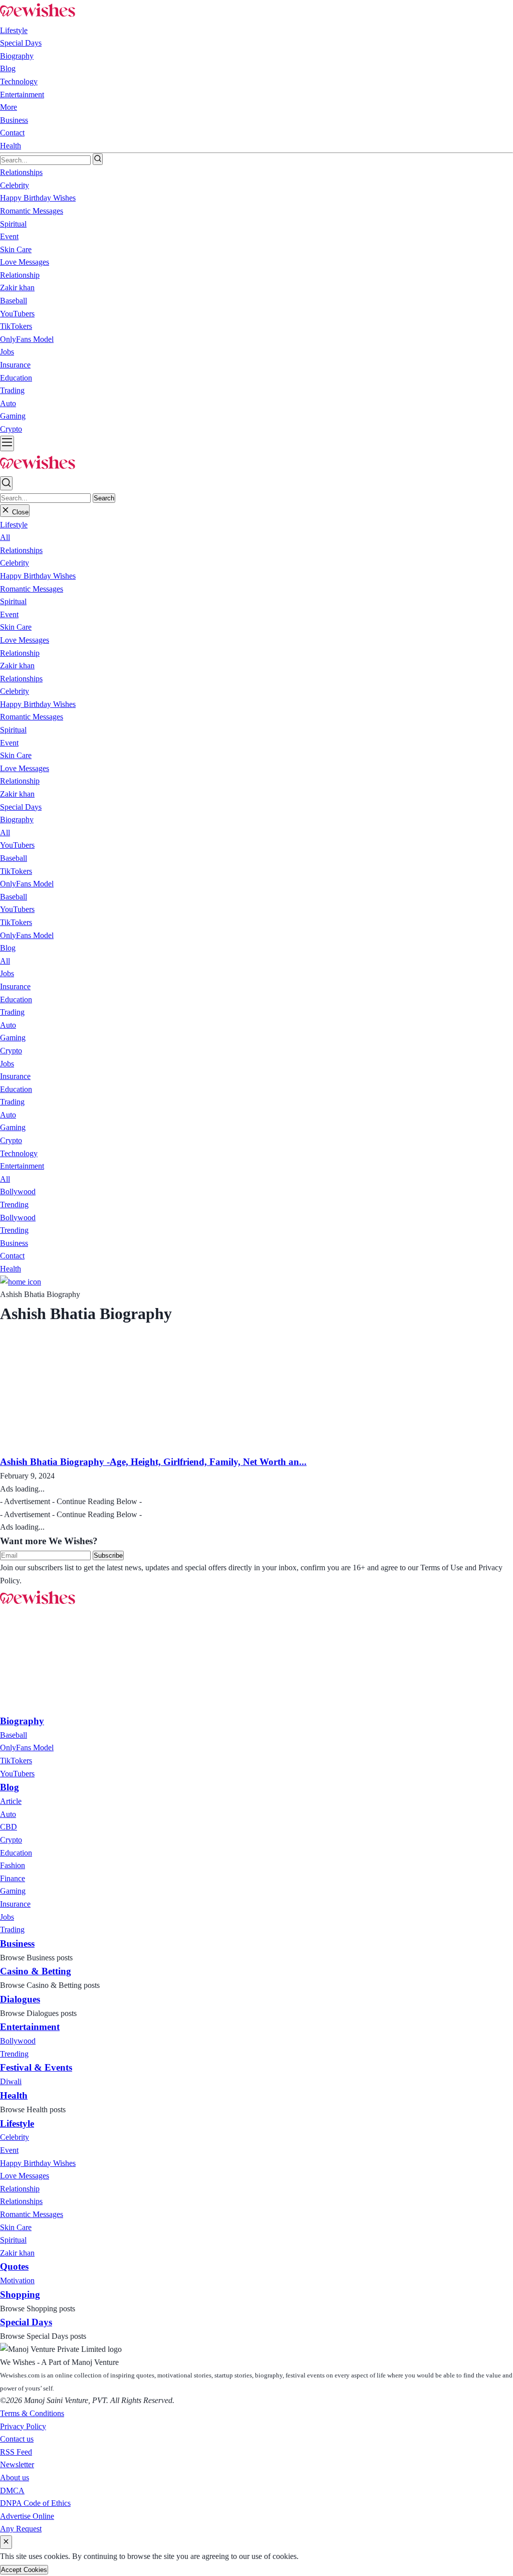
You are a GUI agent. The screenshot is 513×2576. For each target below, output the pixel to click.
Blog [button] (8, 68)
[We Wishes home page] (38, 1605)
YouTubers (17, 845)
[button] (14, 525)
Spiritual (13, 601)
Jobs (7, 973)
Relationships (21, 550)
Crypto (11, 1051)
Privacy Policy (23, 2426)
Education (16, 999)
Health (11, 146)
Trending (14, 1205)
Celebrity (15, 563)
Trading (12, 1012)
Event (9, 614)
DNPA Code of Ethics (35, 2503)
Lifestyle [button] (14, 30)
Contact (12, 133)
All (5, 537)
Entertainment (22, 95)
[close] (6, 2542)
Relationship (20, 653)
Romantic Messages (32, 589)
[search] (98, 159)
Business (14, 120)
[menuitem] (14, 1735)
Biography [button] (17, 56)
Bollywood (18, 1191)
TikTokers (16, 871)
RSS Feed (16, 2452)
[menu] (7, 443)
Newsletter (17, 2464)
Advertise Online (27, 2516)
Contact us (17, 2439)
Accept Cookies (24, 2570)
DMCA (12, 2491)
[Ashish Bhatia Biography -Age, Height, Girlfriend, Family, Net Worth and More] (104, 1448)
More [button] (9, 107)
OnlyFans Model (27, 884)
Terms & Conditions (32, 2413)
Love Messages (25, 640)
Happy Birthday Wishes (38, 576)
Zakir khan (17, 666)
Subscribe (108, 1555)
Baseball (14, 858)
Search (104, 498)
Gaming (13, 1038)
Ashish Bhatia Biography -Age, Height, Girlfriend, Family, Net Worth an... (153, 1462)
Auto (8, 1025)
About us (15, 2477)
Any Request (21, 2529)
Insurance (15, 986)
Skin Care (16, 627)
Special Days (21, 43)
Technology (19, 81)
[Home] (21, 1282)
